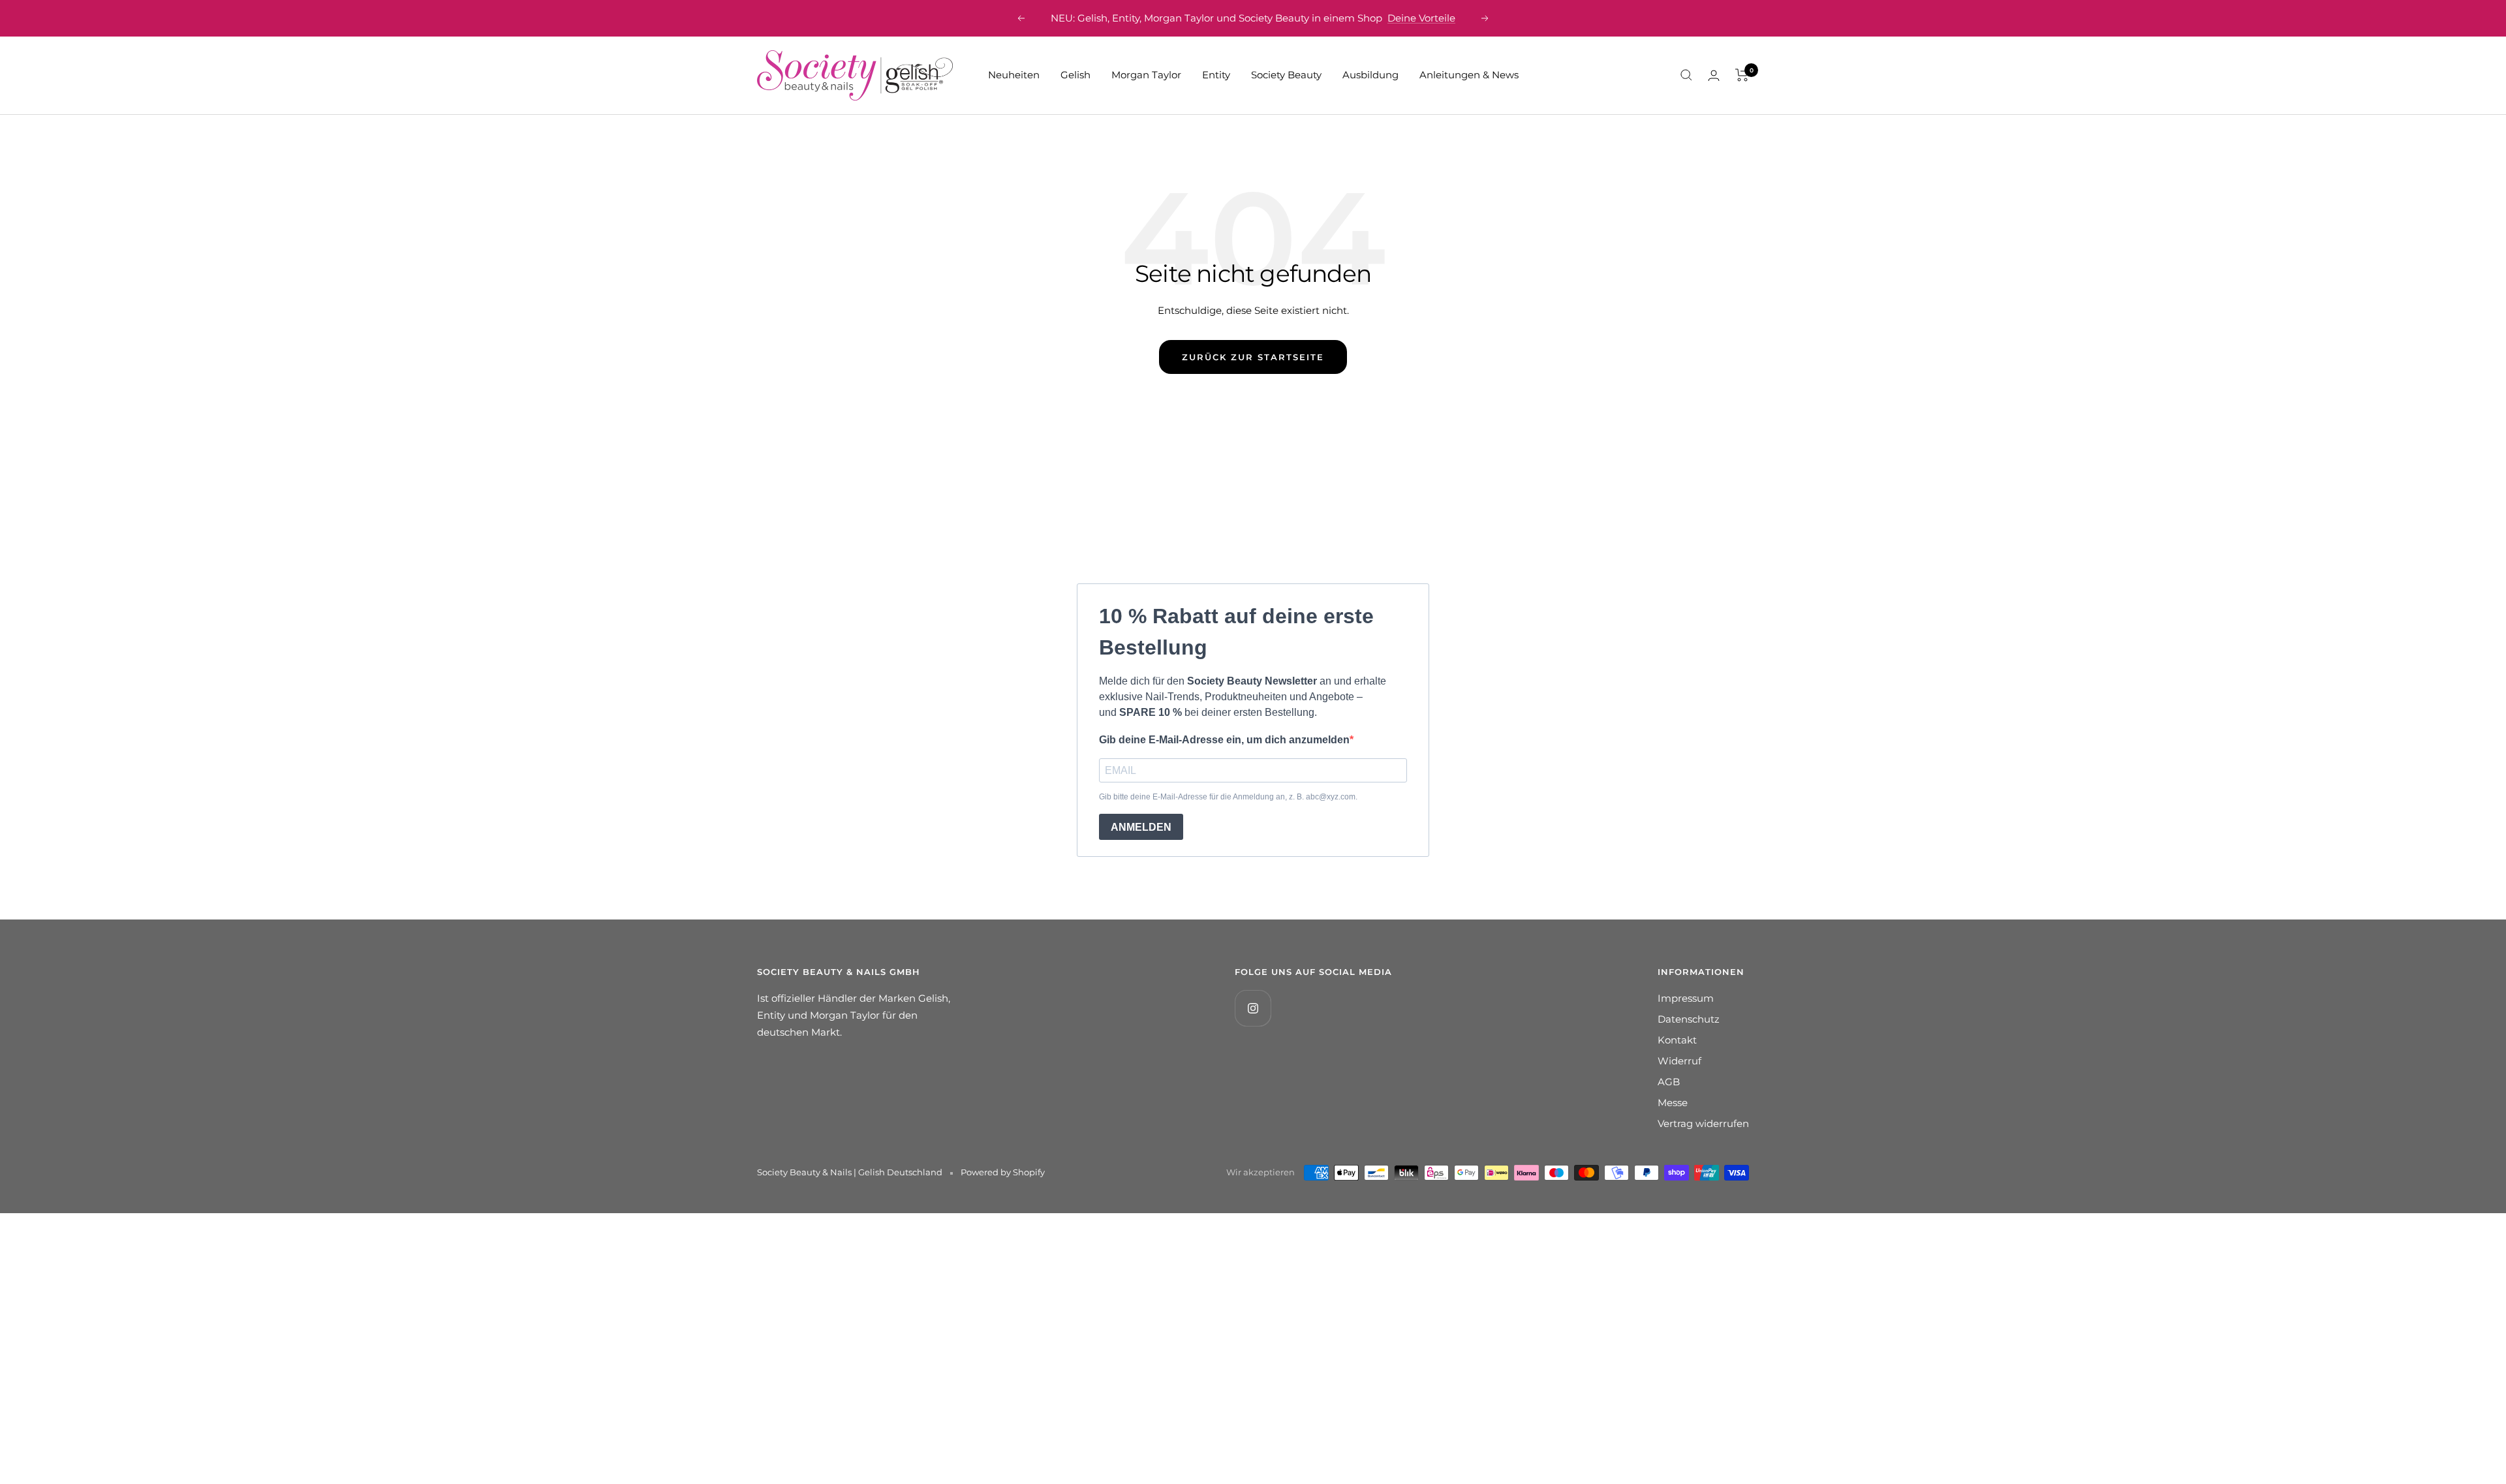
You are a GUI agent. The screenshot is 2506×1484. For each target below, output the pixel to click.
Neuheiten (1014, 75)
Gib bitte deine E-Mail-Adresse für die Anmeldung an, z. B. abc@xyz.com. (1228, 797)
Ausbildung (1370, 75)
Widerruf (1679, 1061)
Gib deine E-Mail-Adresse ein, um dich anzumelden (1224, 740)
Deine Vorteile (1421, 18)
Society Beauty (1286, 75)
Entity (1216, 75)
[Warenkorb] (1742, 75)
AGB (1669, 1082)
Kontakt (1677, 1040)
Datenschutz (1689, 1019)
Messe (1673, 1103)
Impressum (1686, 998)
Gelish (1075, 75)
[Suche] (1686, 75)
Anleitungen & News (1469, 75)
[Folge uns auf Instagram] (1253, 1008)
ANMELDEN (1141, 827)
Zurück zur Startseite (1253, 357)
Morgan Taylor (1146, 75)
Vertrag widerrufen (1703, 1123)
